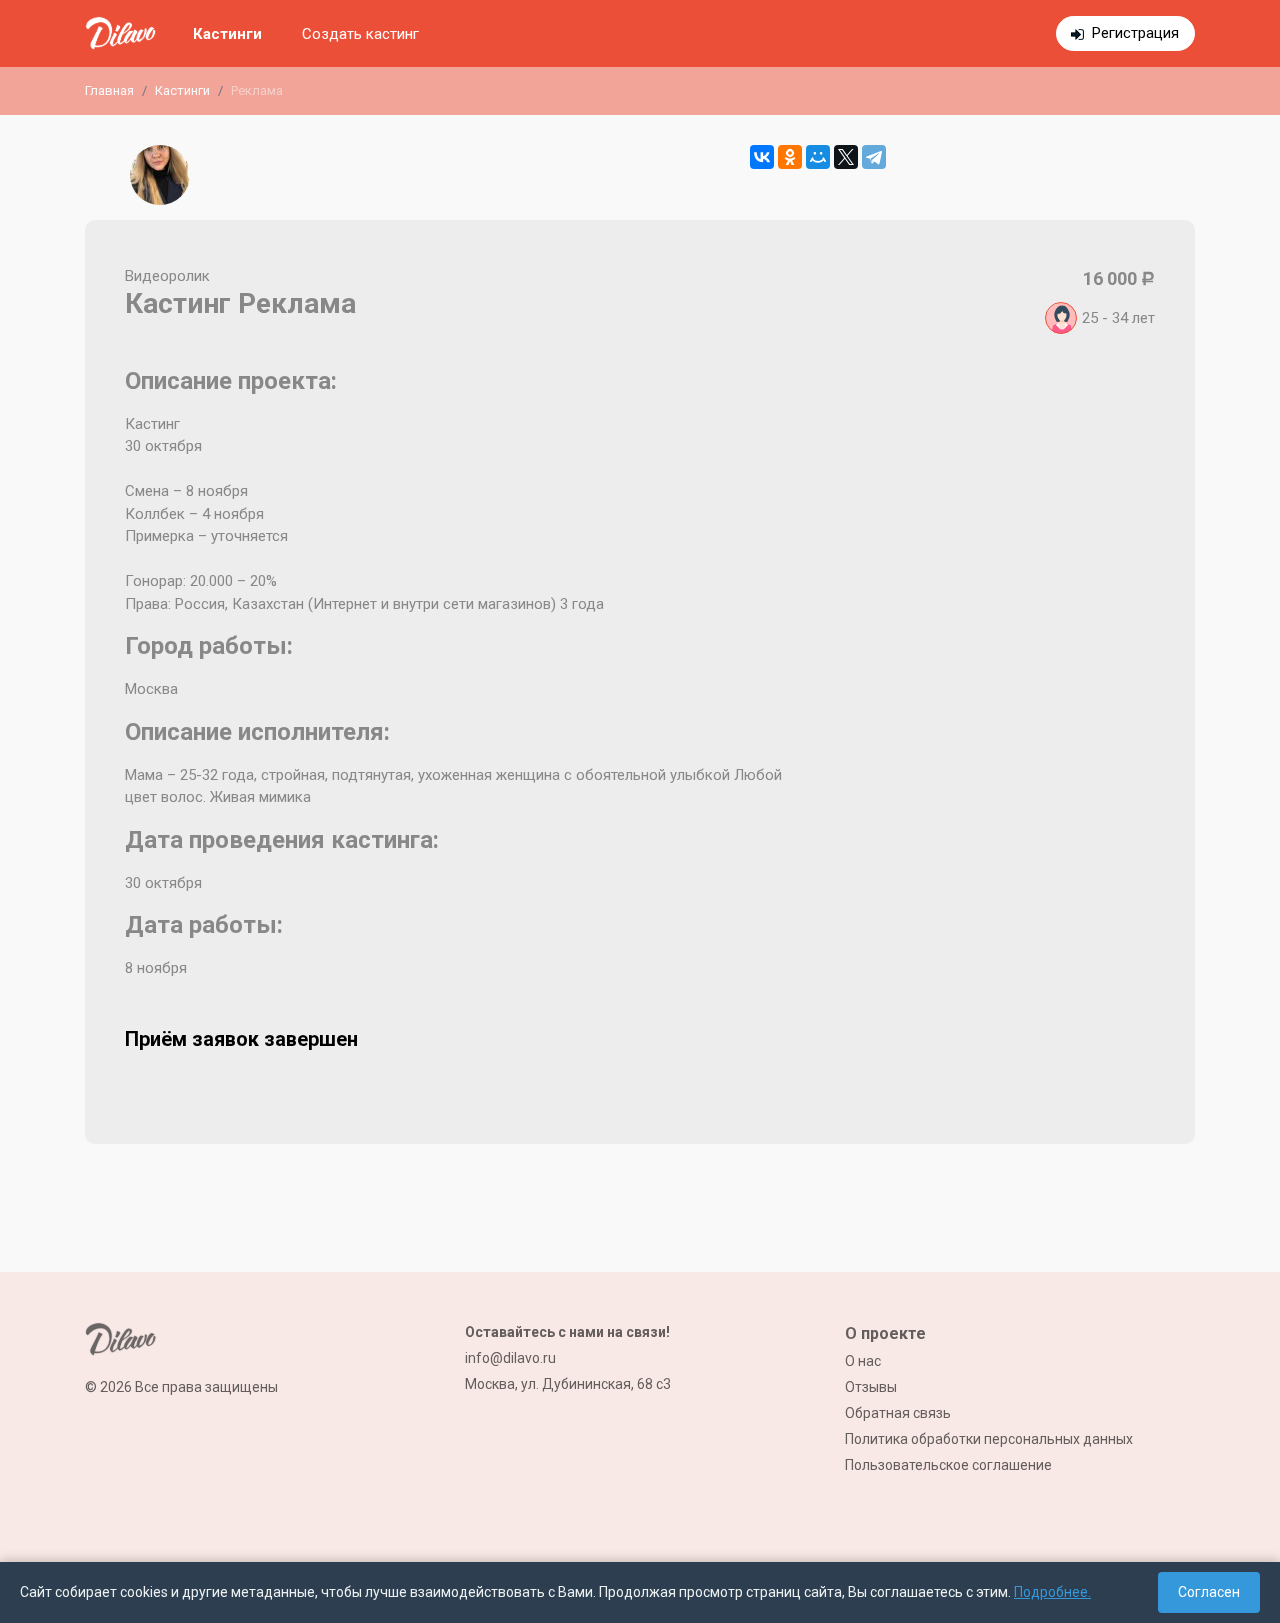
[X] (846, 157)
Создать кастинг (360, 34)
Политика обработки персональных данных (989, 1439)
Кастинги (227, 34)
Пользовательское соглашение (948, 1465)
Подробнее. (1052, 1592)
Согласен (1209, 1592)
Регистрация (1135, 33)
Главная (109, 90)
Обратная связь (898, 1413)
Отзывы (871, 1387)
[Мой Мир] (818, 157)
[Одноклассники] (790, 157)
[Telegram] (874, 157)
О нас (863, 1361)
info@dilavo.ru (510, 1358)
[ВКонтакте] (762, 157)
